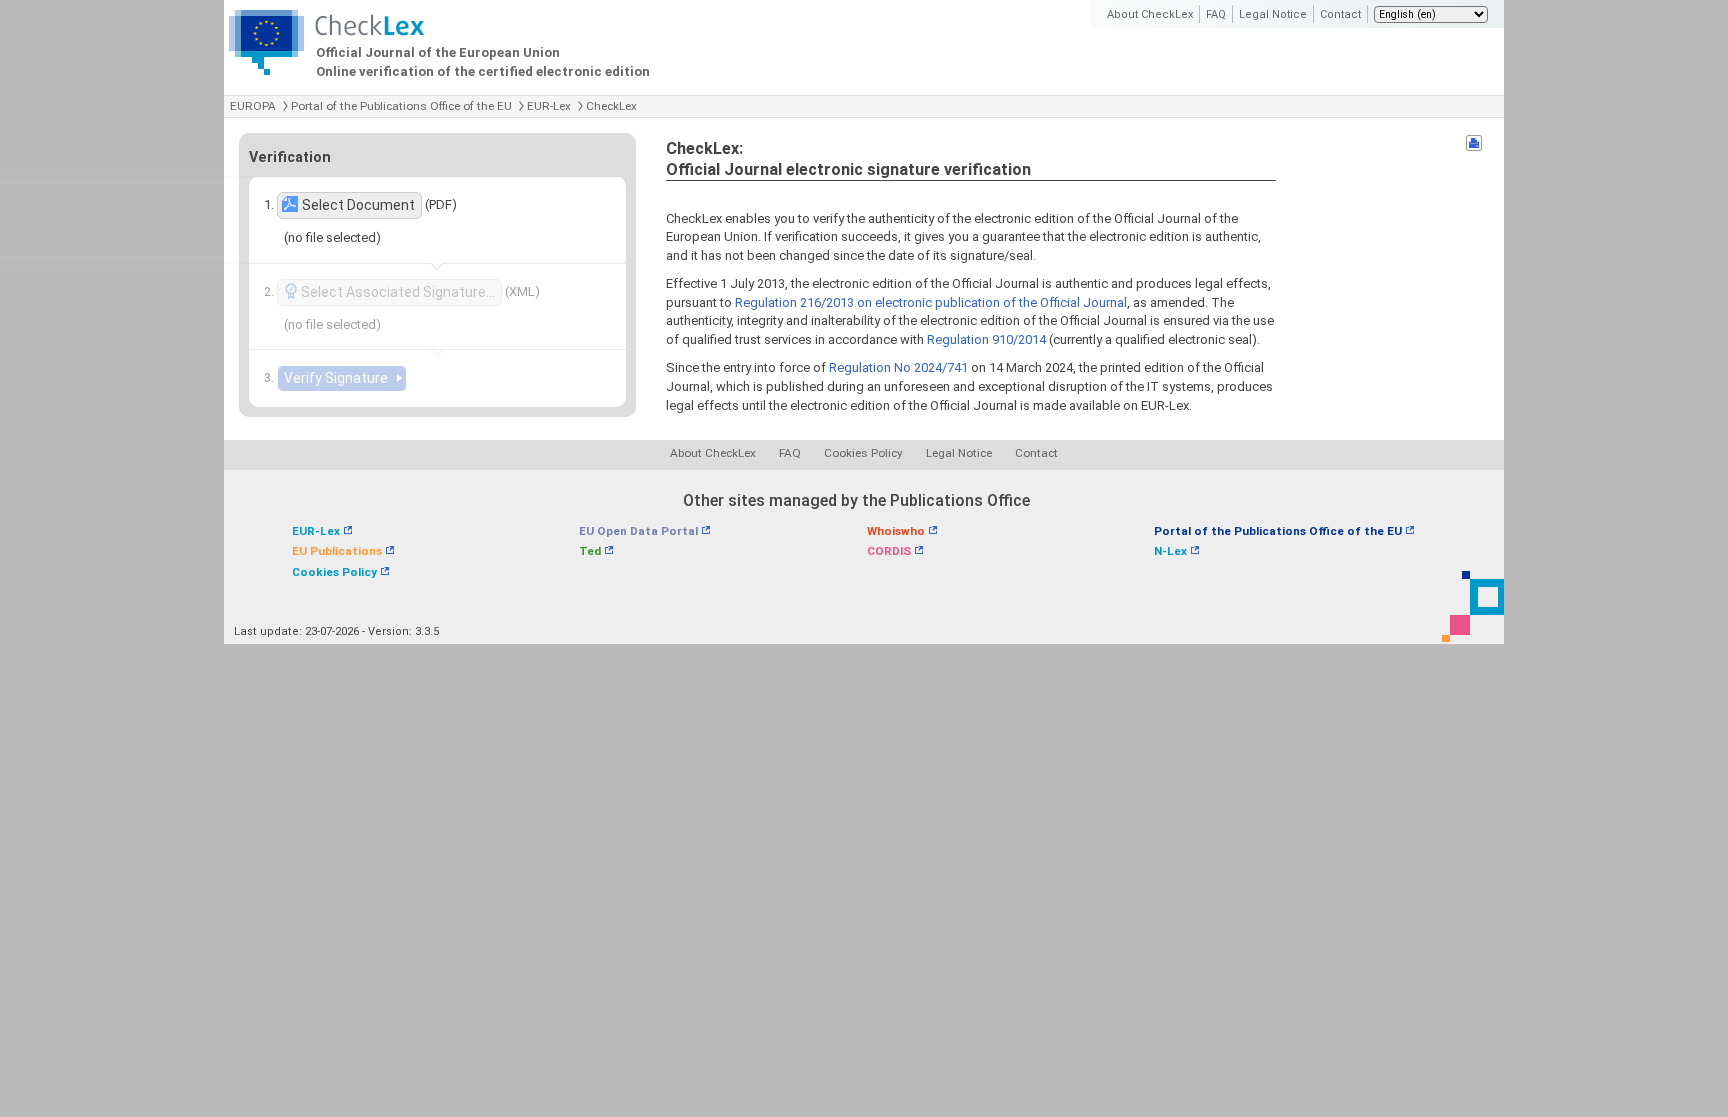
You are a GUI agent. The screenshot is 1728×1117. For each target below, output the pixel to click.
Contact (1340, 14)
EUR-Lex (549, 106)
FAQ (1216, 14)
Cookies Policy (863, 453)
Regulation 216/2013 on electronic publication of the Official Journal (931, 302)
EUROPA (253, 106)
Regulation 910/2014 (986, 339)
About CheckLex (1150, 14)
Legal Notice (1273, 14)
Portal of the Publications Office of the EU (401, 106)
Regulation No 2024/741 (898, 367)
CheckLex (611, 106)
